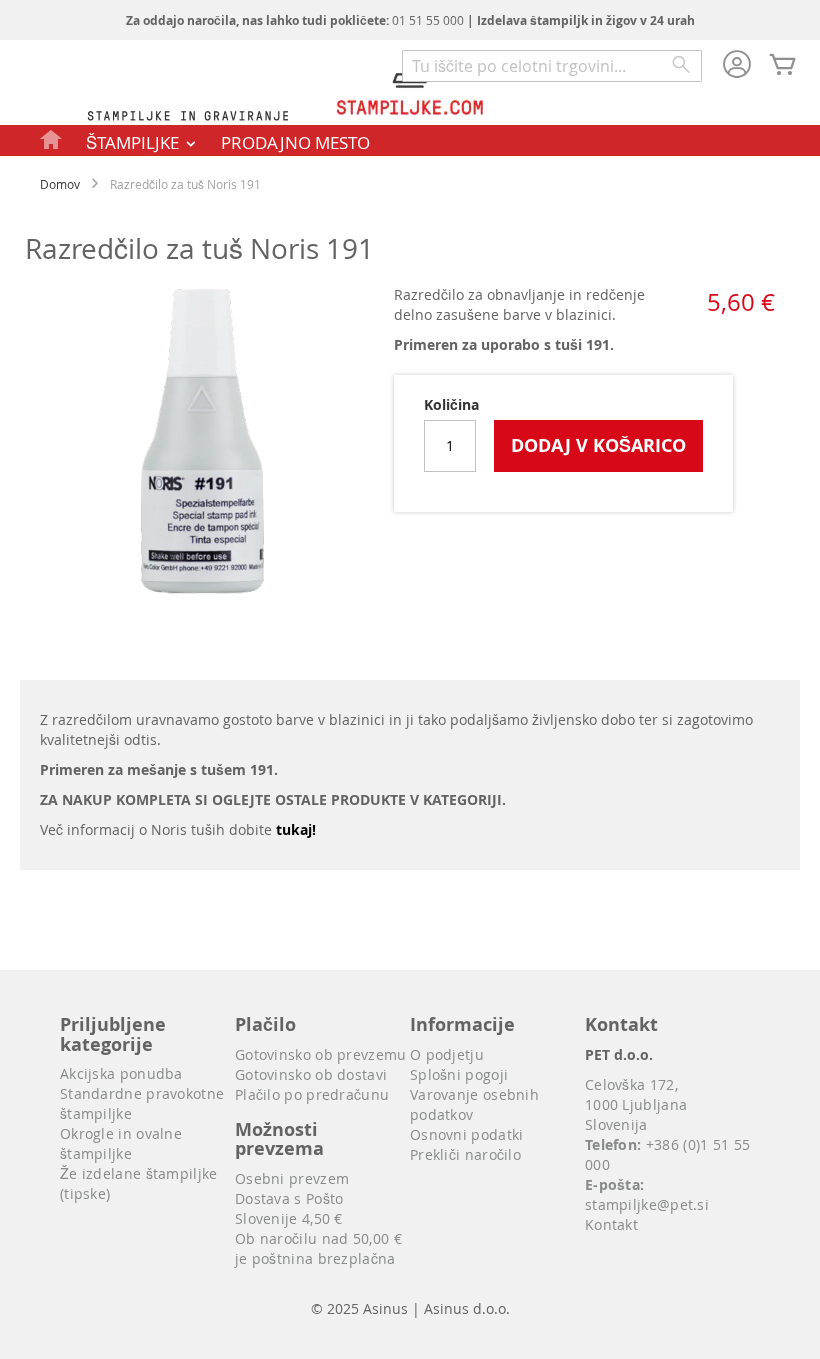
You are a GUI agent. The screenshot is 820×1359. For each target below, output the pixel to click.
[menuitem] (52, 139)
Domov (60, 184)
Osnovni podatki (467, 1134)
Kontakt (611, 1224)
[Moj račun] (737, 66)
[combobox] (552, 66)
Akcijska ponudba (121, 1073)
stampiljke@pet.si (647, 1204)
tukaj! (296, 829)
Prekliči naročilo (465, 1154)
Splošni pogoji (459, 1074)
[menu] (410, 140)
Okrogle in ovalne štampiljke (121, 1143)
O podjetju (447, 1054)
